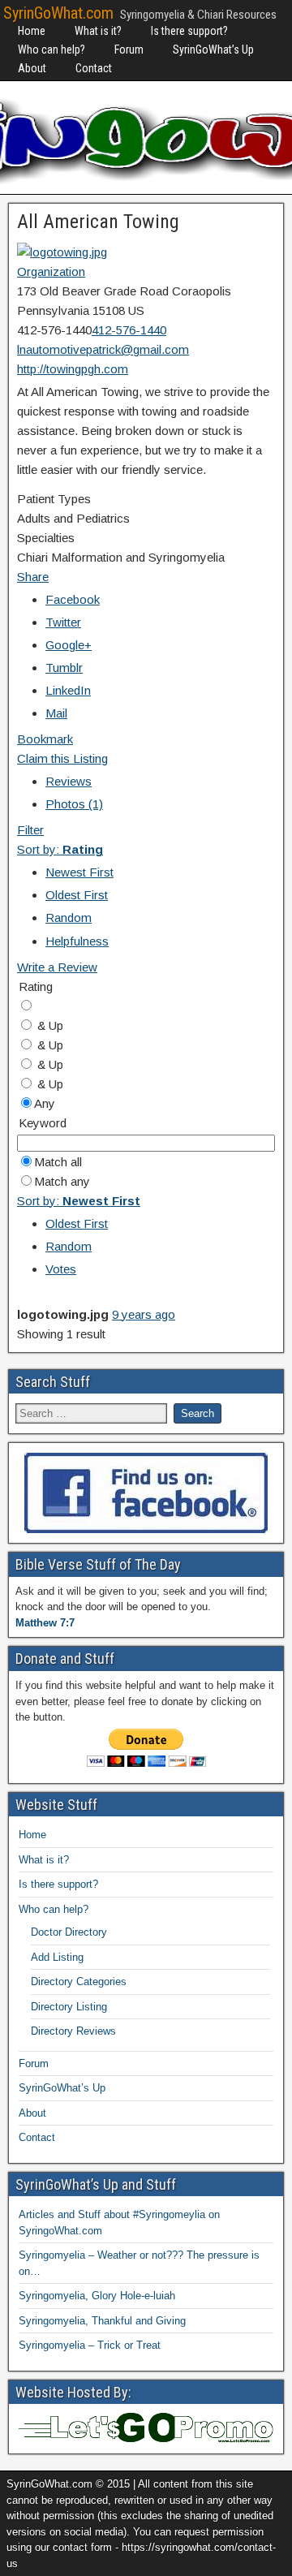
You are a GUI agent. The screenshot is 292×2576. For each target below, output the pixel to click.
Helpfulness (77, 941)
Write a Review (57, 967)
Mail (56, 713)
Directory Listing (69, 2007)
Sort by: (60, 849)
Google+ (69, 645)
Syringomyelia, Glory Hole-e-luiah (97, 2296)
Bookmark (45, 739)
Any (45, 1103)
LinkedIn (68, 690)
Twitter (63, 622)
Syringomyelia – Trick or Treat (90, 2345)
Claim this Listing (62, 758)
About (32, 68)
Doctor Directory (69, 1932)
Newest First (79, 872)
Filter (30, 830)
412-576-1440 (129, 330)
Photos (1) (74, 804)
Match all (58, 1162)
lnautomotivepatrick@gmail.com (103, 349)
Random (69, 918)
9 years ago (144, 1314)
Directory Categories (79, 1982)
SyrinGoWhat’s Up (213, 50)
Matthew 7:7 (45, 1623)
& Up (49, 1025)
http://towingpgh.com (73, 369)
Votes (61, 1269)
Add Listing (57, 1957)
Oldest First (77, 895)
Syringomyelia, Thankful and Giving (102, 2321)
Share (33, 577)
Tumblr (64, 668)
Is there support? (189, 31)
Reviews (69, 781)
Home (32, 31)
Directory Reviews (73, 2031)
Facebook (73, 599)
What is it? (98, 31)
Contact (94, 68)
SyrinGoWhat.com (58, 13)
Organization (51, 271)
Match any (62, 1181)
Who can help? (52, 50)
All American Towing (98, 222)
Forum (129, 50)
